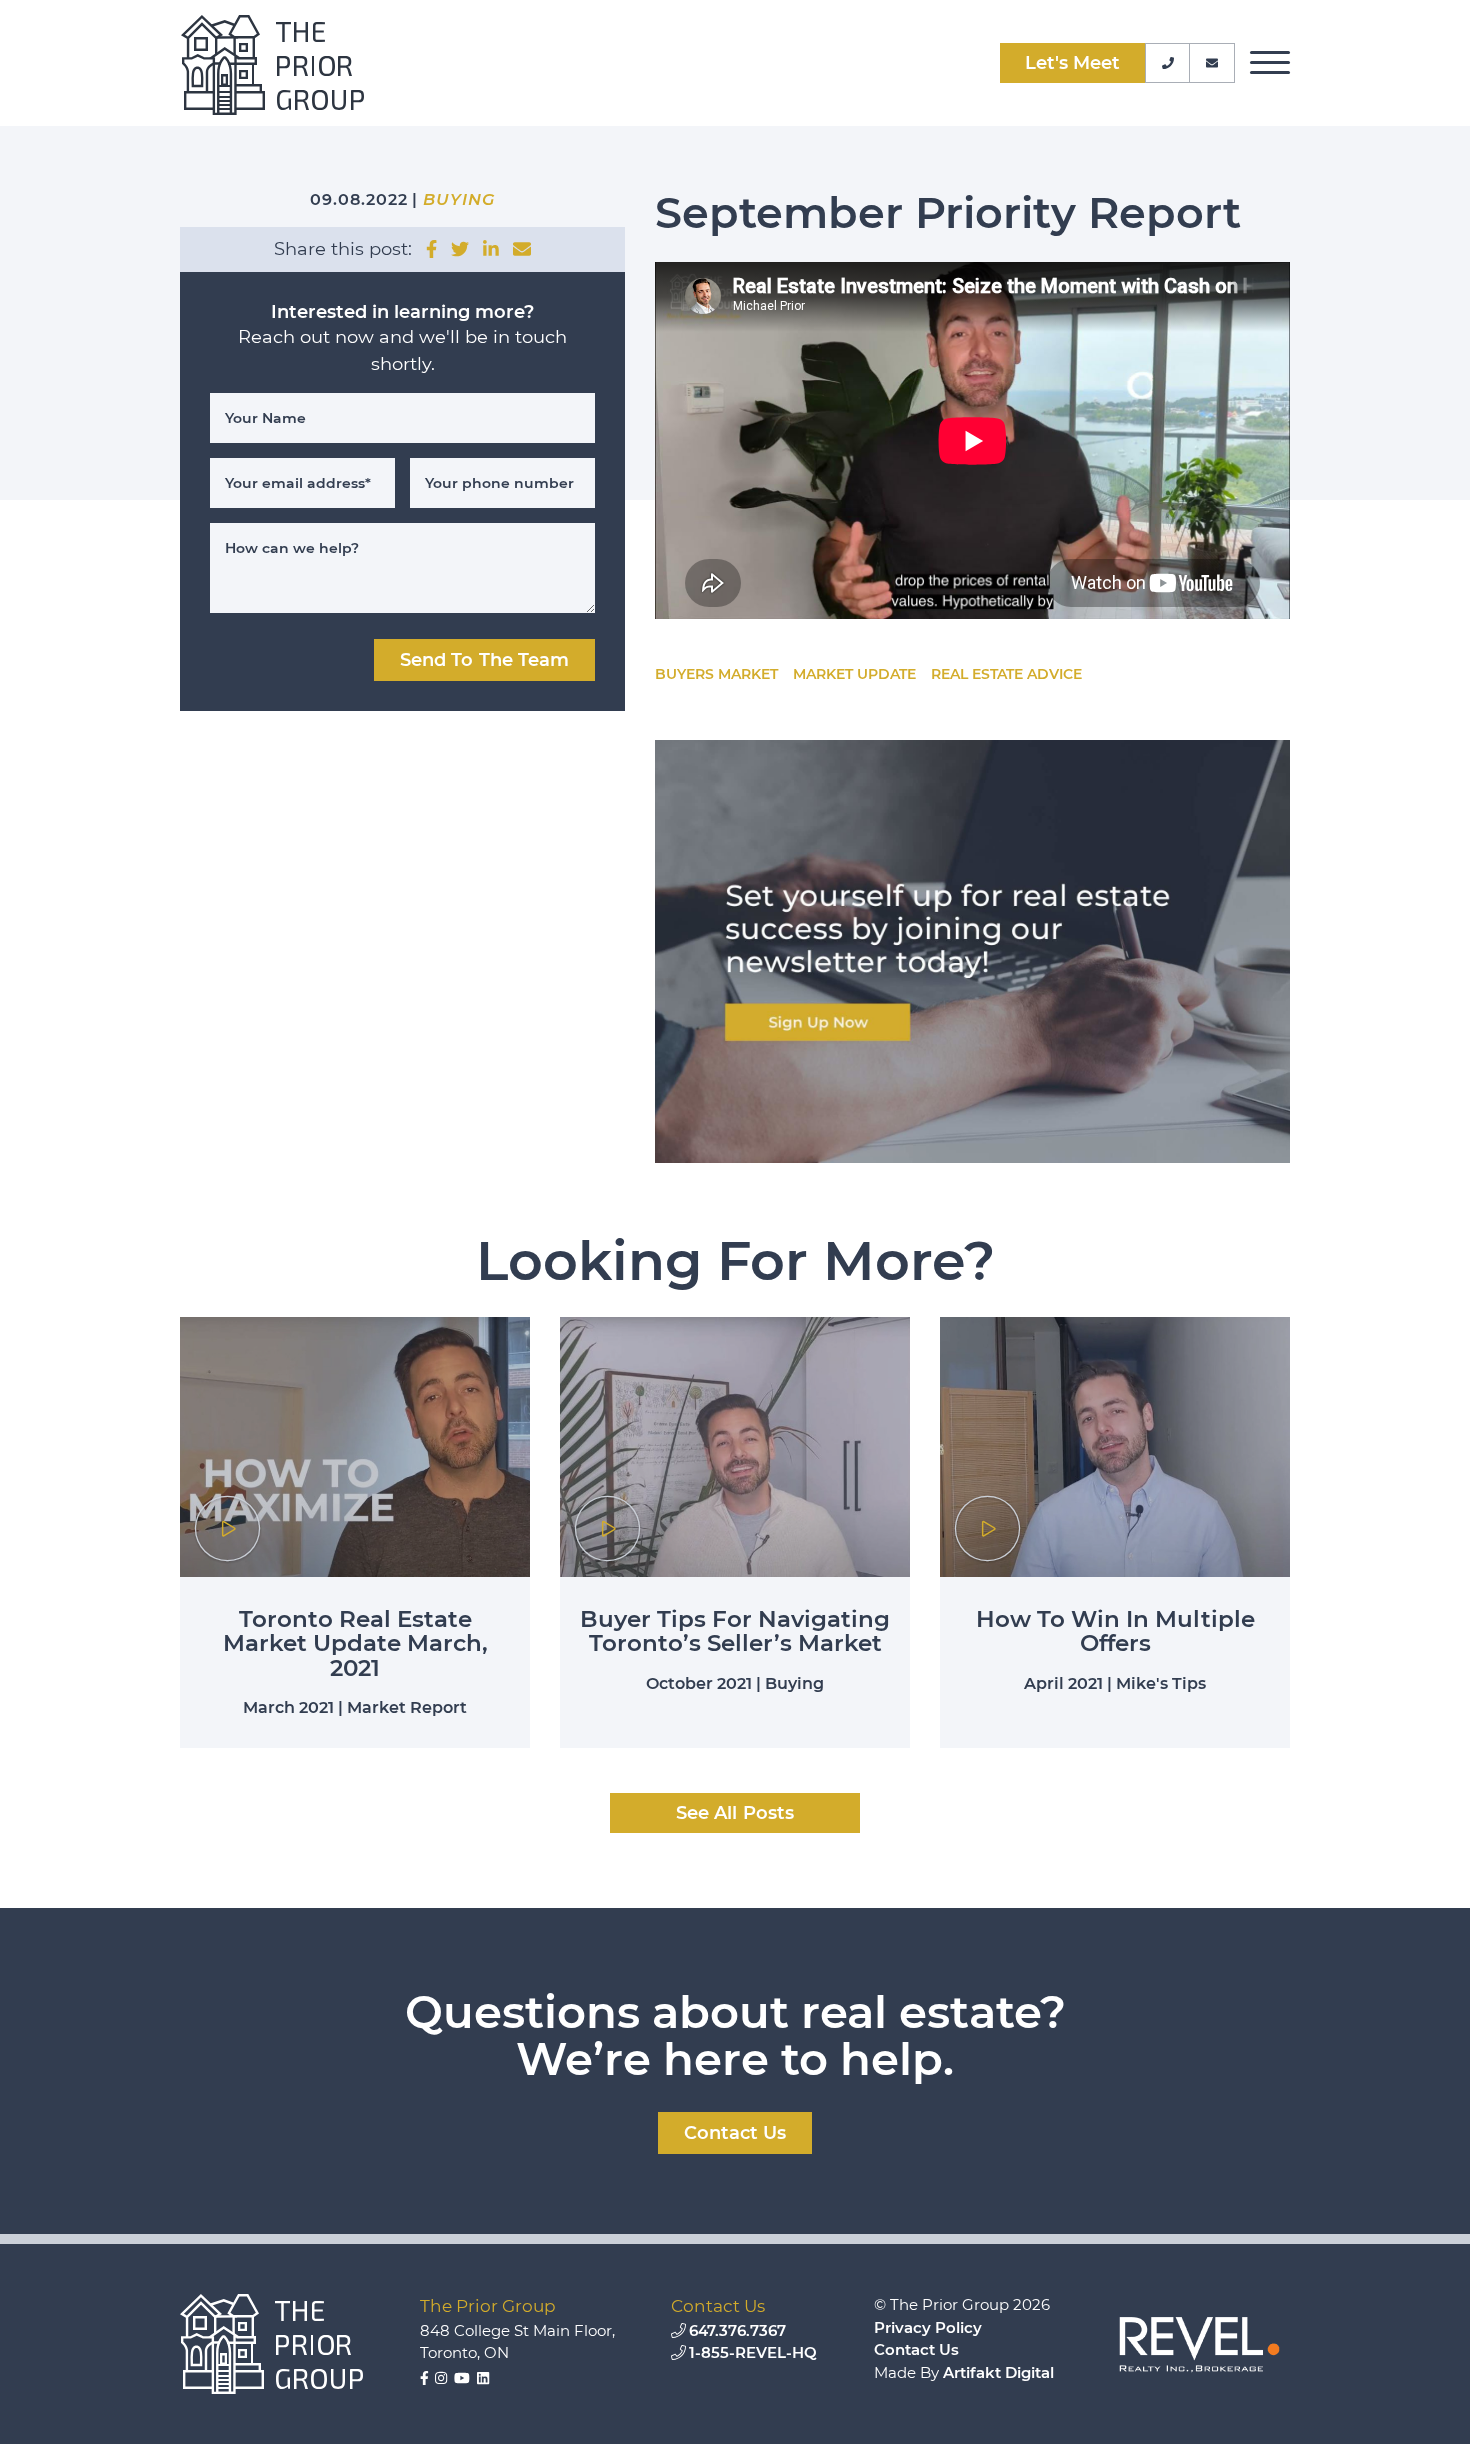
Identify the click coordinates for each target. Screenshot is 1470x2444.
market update (854, 674)
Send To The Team (484, 660)
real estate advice (1006, 674)
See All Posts (735, 1813)
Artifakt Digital (998, 2372)
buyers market (716, 674)
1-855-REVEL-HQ (753, 2352)
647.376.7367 (737, 2330)
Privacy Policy (928, 2327)
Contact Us (916, 2349)
